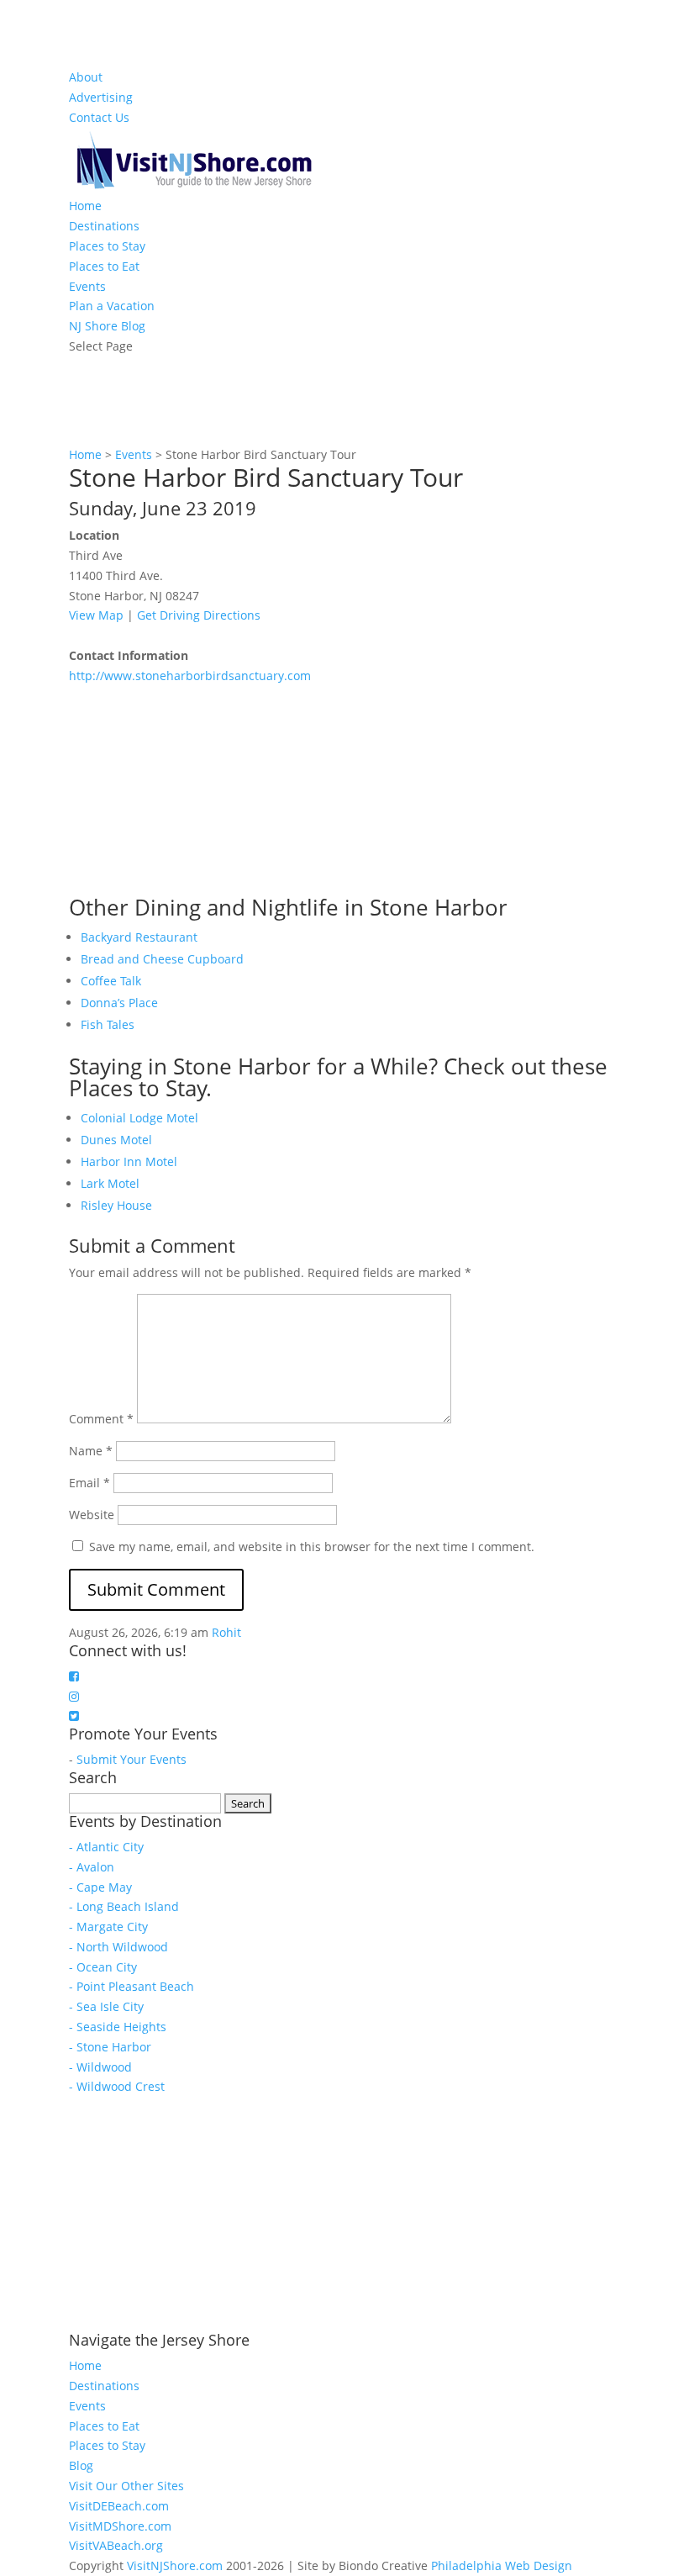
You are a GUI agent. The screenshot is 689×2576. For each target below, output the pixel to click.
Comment (101, 1419)
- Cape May (100, 1887)
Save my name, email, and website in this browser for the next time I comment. (312, 1547)
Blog (81, 2465)
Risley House (116, 1205)
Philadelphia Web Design (502, 2565)
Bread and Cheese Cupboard (162, 959)
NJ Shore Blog (107, 326)
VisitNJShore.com (175, 2565)
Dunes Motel (116, 1140)
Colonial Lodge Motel (139, 1118)
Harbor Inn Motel (129, 1161)
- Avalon (92, 1867)
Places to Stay (107, 246)
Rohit (226, 1632)
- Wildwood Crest (117, 2086)
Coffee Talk (111, 981)
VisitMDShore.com (120, 2526)
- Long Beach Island (124, 1906)
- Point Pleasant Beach (131, 1986)
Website (92, 1515)
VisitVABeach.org (116, 2545)
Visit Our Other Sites (126, 2486)
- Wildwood (100, 2067)
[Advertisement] (195, 791)
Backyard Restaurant (139, 937)
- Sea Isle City (106, 2006)
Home (85, 206)
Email (89, 1483)
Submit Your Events (131, 1759)
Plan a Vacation (112, 306)
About (86, 77)
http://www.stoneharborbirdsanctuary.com (190, 676)
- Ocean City (103, 1967)
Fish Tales (108, 1024)
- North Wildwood (118, 1947)
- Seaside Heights (118, 2027)
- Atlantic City (106, 1847)
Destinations (104, 226)
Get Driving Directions (199, 615)
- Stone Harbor (110, 2047)
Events (87, 286)
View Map (96, 615)
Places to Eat (104, 266)
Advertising (101, 97)
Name (91, 1451)
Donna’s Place (119, 1003)
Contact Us (99, 117)
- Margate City (108, 1927)
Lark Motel (110, 1183)
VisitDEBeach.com (119, 2506)
